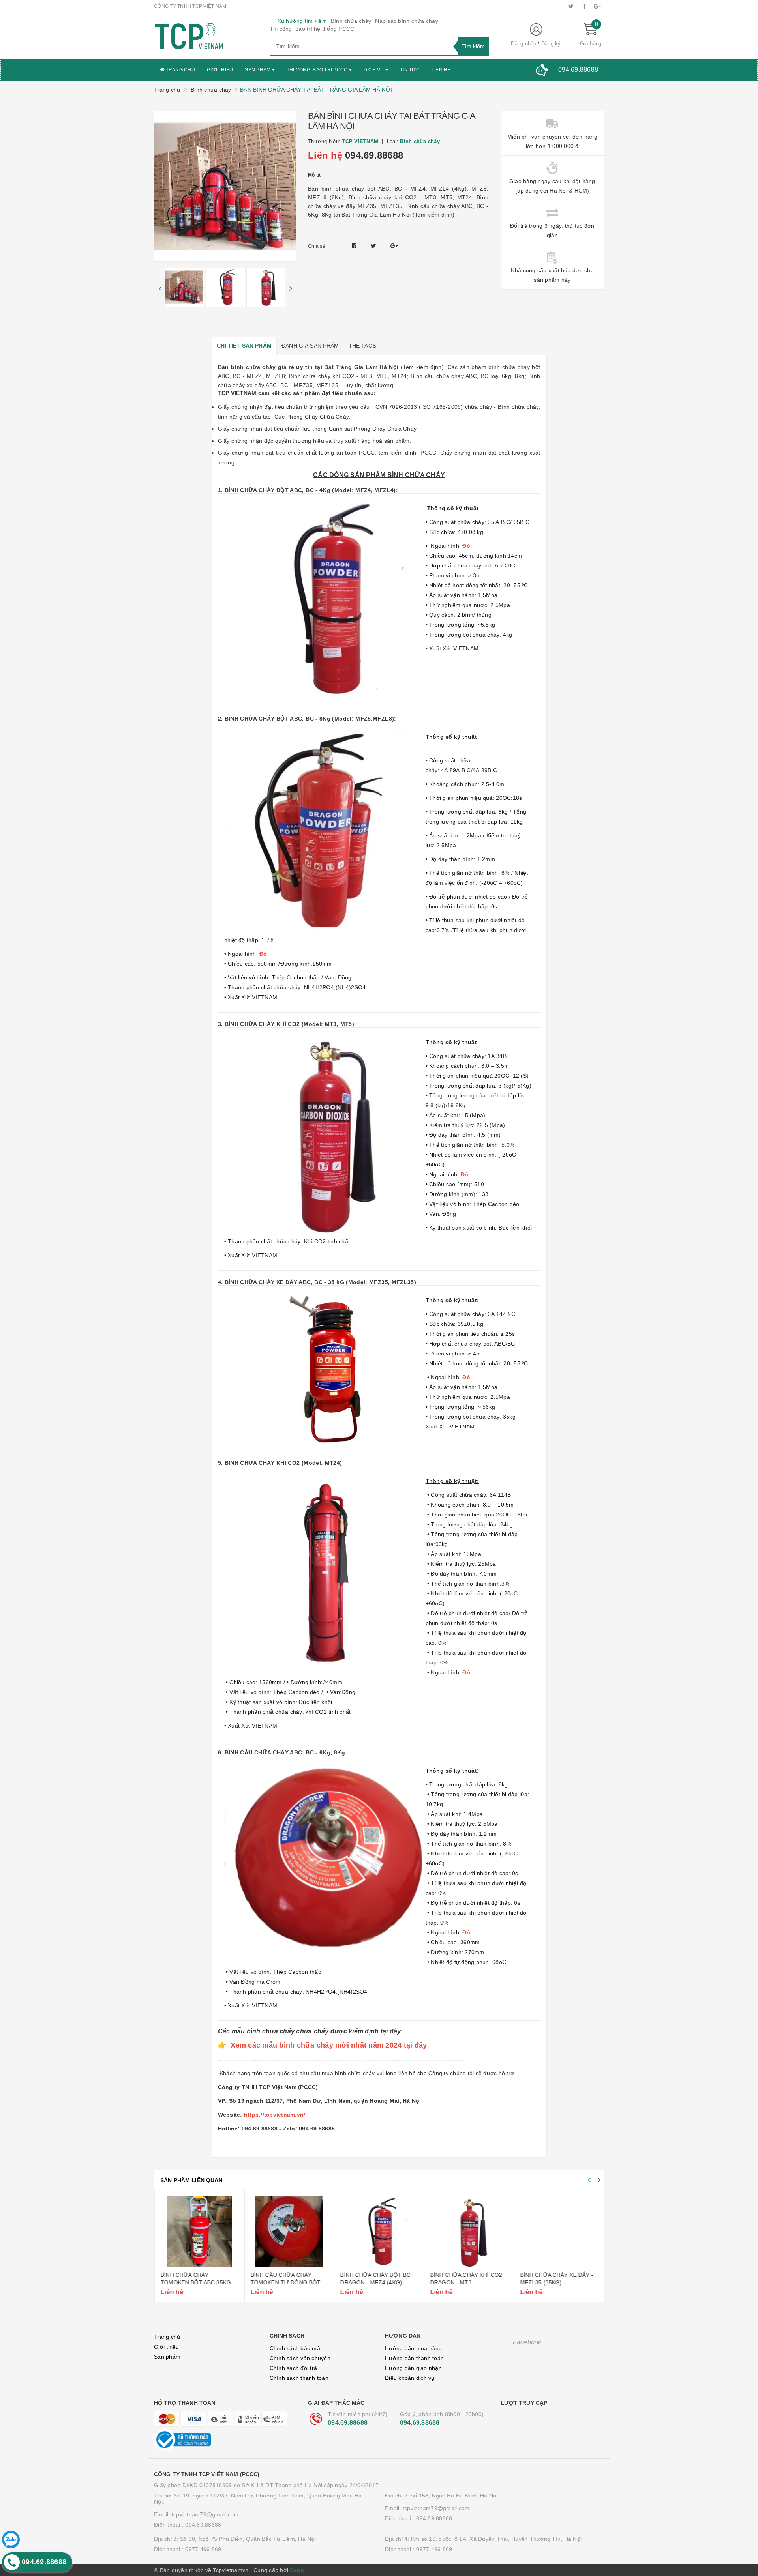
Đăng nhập (523, 44)
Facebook (527, 2342)
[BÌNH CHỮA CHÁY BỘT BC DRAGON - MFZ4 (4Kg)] (379, 2232)
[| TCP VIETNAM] (206, 36)
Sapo (297, 2570)
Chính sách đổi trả (294, 2368)
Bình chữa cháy (351, 21)
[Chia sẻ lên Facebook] (355, 246)
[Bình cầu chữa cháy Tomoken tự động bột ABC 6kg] (289, 2232)
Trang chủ (180, 70)
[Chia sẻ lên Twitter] (375, 246)
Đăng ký (551, 44)
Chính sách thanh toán (299, 2378)
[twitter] (571, 6)
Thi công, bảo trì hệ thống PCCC (312, 29)
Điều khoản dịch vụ (410, 2378)
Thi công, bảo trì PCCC (318, 70)
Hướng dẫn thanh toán (414, 2358)
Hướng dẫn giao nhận (413, 2368)
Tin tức (410, 70)
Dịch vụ (374, 70)
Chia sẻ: (317, 246)
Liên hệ (441, 70)
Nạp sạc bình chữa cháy (407, 21)
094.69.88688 (374, 155)
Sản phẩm (258, 70)
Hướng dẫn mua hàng (414, 2348)
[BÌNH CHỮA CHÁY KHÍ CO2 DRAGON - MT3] (469, 2232)
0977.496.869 (203, 2549)
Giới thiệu (220, 70)
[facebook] (584, 6)
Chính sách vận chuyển (300, 2358)
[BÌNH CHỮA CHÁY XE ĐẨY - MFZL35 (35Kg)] (559, 2232)
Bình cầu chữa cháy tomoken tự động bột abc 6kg (285, 2283)
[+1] (394, 246)
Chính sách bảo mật (296, 2348)
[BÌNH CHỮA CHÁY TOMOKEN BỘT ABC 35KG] (199, 2232)
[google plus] (597, 6)
